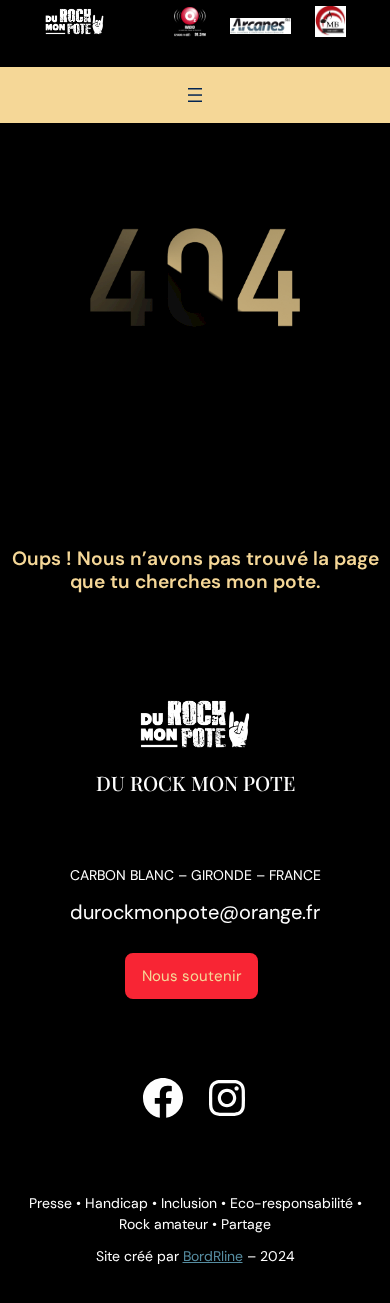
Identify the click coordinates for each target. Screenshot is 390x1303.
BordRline (213, 1256)
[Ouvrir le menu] (195, 95)
